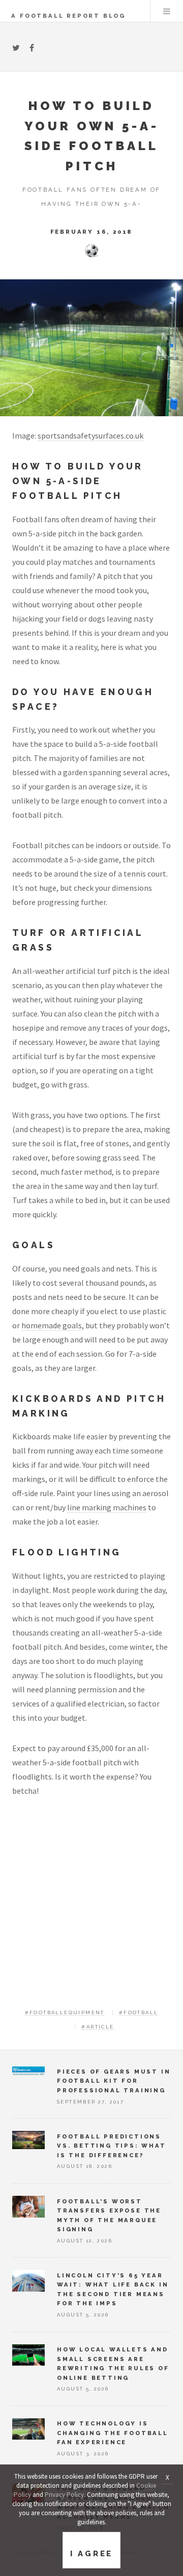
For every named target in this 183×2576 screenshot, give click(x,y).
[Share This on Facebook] (32, 48)
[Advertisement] (91, 1909)
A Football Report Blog (68, 16)
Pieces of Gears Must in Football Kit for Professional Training (114, 2081)
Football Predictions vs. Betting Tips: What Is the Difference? (112, 2146)
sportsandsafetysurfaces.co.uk (90, 436)
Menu (167, 11)
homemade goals (52, 1325)
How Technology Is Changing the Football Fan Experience (113, 2433)
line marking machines (107, 1507)
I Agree (91, 2554)
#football (139, 2012)
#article (98, 2027)
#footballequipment (65, 2012)
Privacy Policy (64, 2495)
